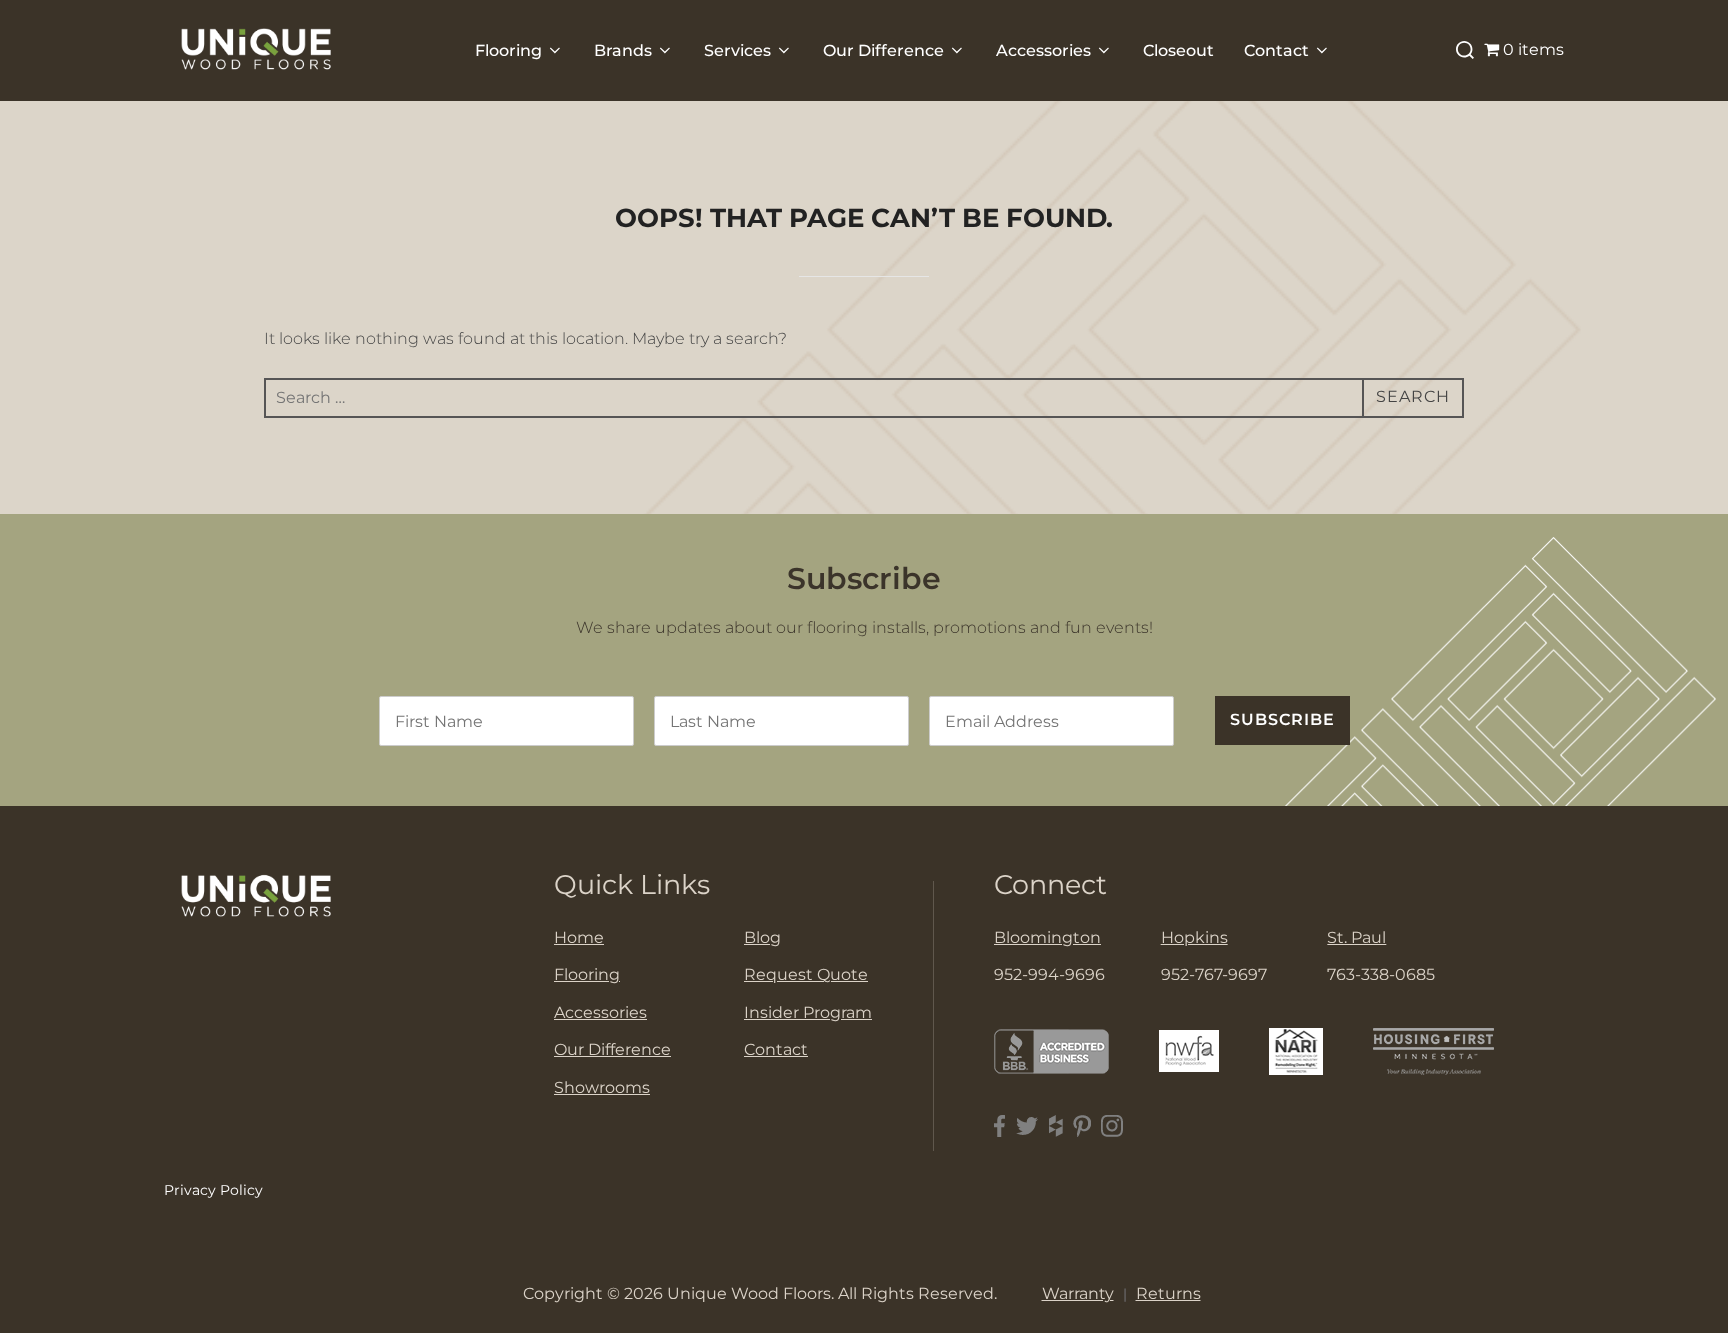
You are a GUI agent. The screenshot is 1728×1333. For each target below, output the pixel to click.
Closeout (1178, 50)
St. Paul (1356, 937)
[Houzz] (1056, 1126)
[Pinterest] (1082, 1126)
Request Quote (806, 974)
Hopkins (1194, 937)
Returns (1168, 1293)
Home (579, 937)
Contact (1276, 50)
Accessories (1043, 50)
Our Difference (883, 50)
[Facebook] (1000, 1126)
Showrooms (602, 1087)
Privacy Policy (213, 1190)
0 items (1533, 49)
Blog (762, 937)
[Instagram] (1112, 1126)
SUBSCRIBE (1282, 719)
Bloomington (1047, 937)
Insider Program (808, 1012)
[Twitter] (1027, 1126)
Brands (623, 50)
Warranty (1078, 1293)
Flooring (508, 50)
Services (737, 50)
